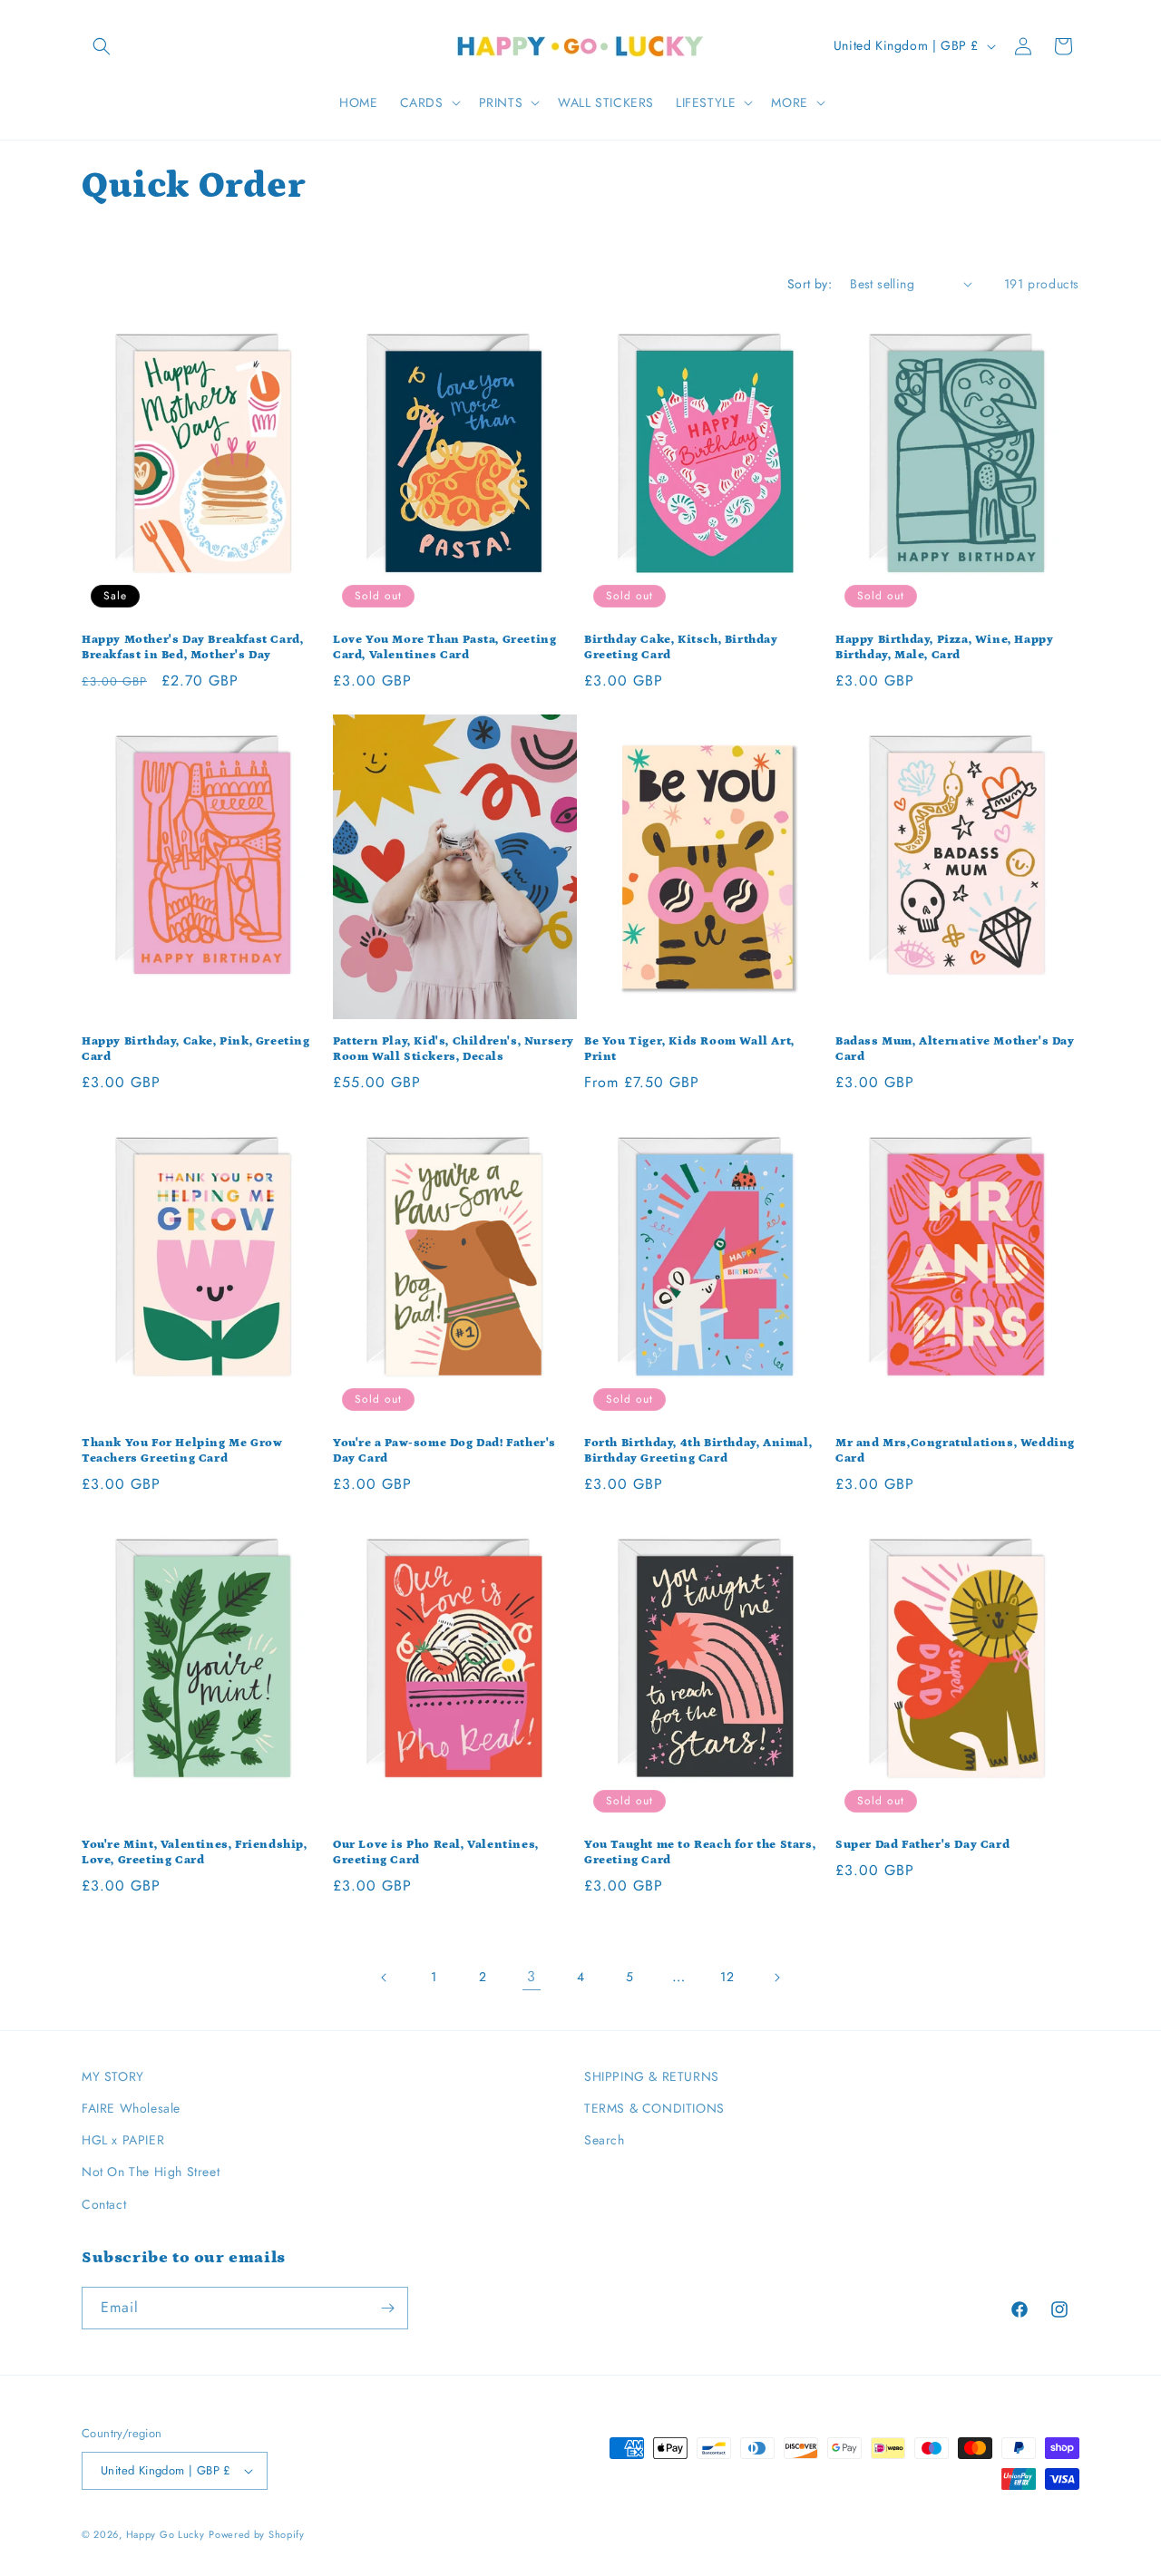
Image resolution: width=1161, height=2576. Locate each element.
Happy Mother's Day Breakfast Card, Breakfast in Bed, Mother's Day (192, 647)
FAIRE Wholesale (131, 2108)
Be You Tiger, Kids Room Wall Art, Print (689, 1049)
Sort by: (810, 284)
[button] (102, 46)
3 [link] (532, 1976)
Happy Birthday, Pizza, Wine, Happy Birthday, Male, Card (944, 647)
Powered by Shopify (257, 2534)
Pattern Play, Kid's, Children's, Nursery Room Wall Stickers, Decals (454, 1049)
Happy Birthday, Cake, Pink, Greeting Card (196, 1049)
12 (727, 1977)
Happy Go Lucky (166, 2534)
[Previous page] (385, 1978)
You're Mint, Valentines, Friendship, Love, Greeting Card (195, 1852)
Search (605, 2140)
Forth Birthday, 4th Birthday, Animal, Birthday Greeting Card (698, 1451)
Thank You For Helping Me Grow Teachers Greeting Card (182, 1451)
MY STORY (113, 2076)
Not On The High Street (151, 2172)
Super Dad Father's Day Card (922, 1845)
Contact (104, 2204)
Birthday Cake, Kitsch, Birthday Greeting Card (681, 647)
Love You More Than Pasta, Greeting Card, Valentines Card (444, 647)
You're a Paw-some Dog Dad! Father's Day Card (444, 1451)
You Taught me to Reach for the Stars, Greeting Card (700, 1852)
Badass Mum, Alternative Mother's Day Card (955, 1049)
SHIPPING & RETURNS (652, 2076)
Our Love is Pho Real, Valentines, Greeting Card (436, 1852)
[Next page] (776, 1978)
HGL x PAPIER (123, 2140)
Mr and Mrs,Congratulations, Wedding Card (955, 1451)
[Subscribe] (387, 2308)
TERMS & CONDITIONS (654, 2108)
